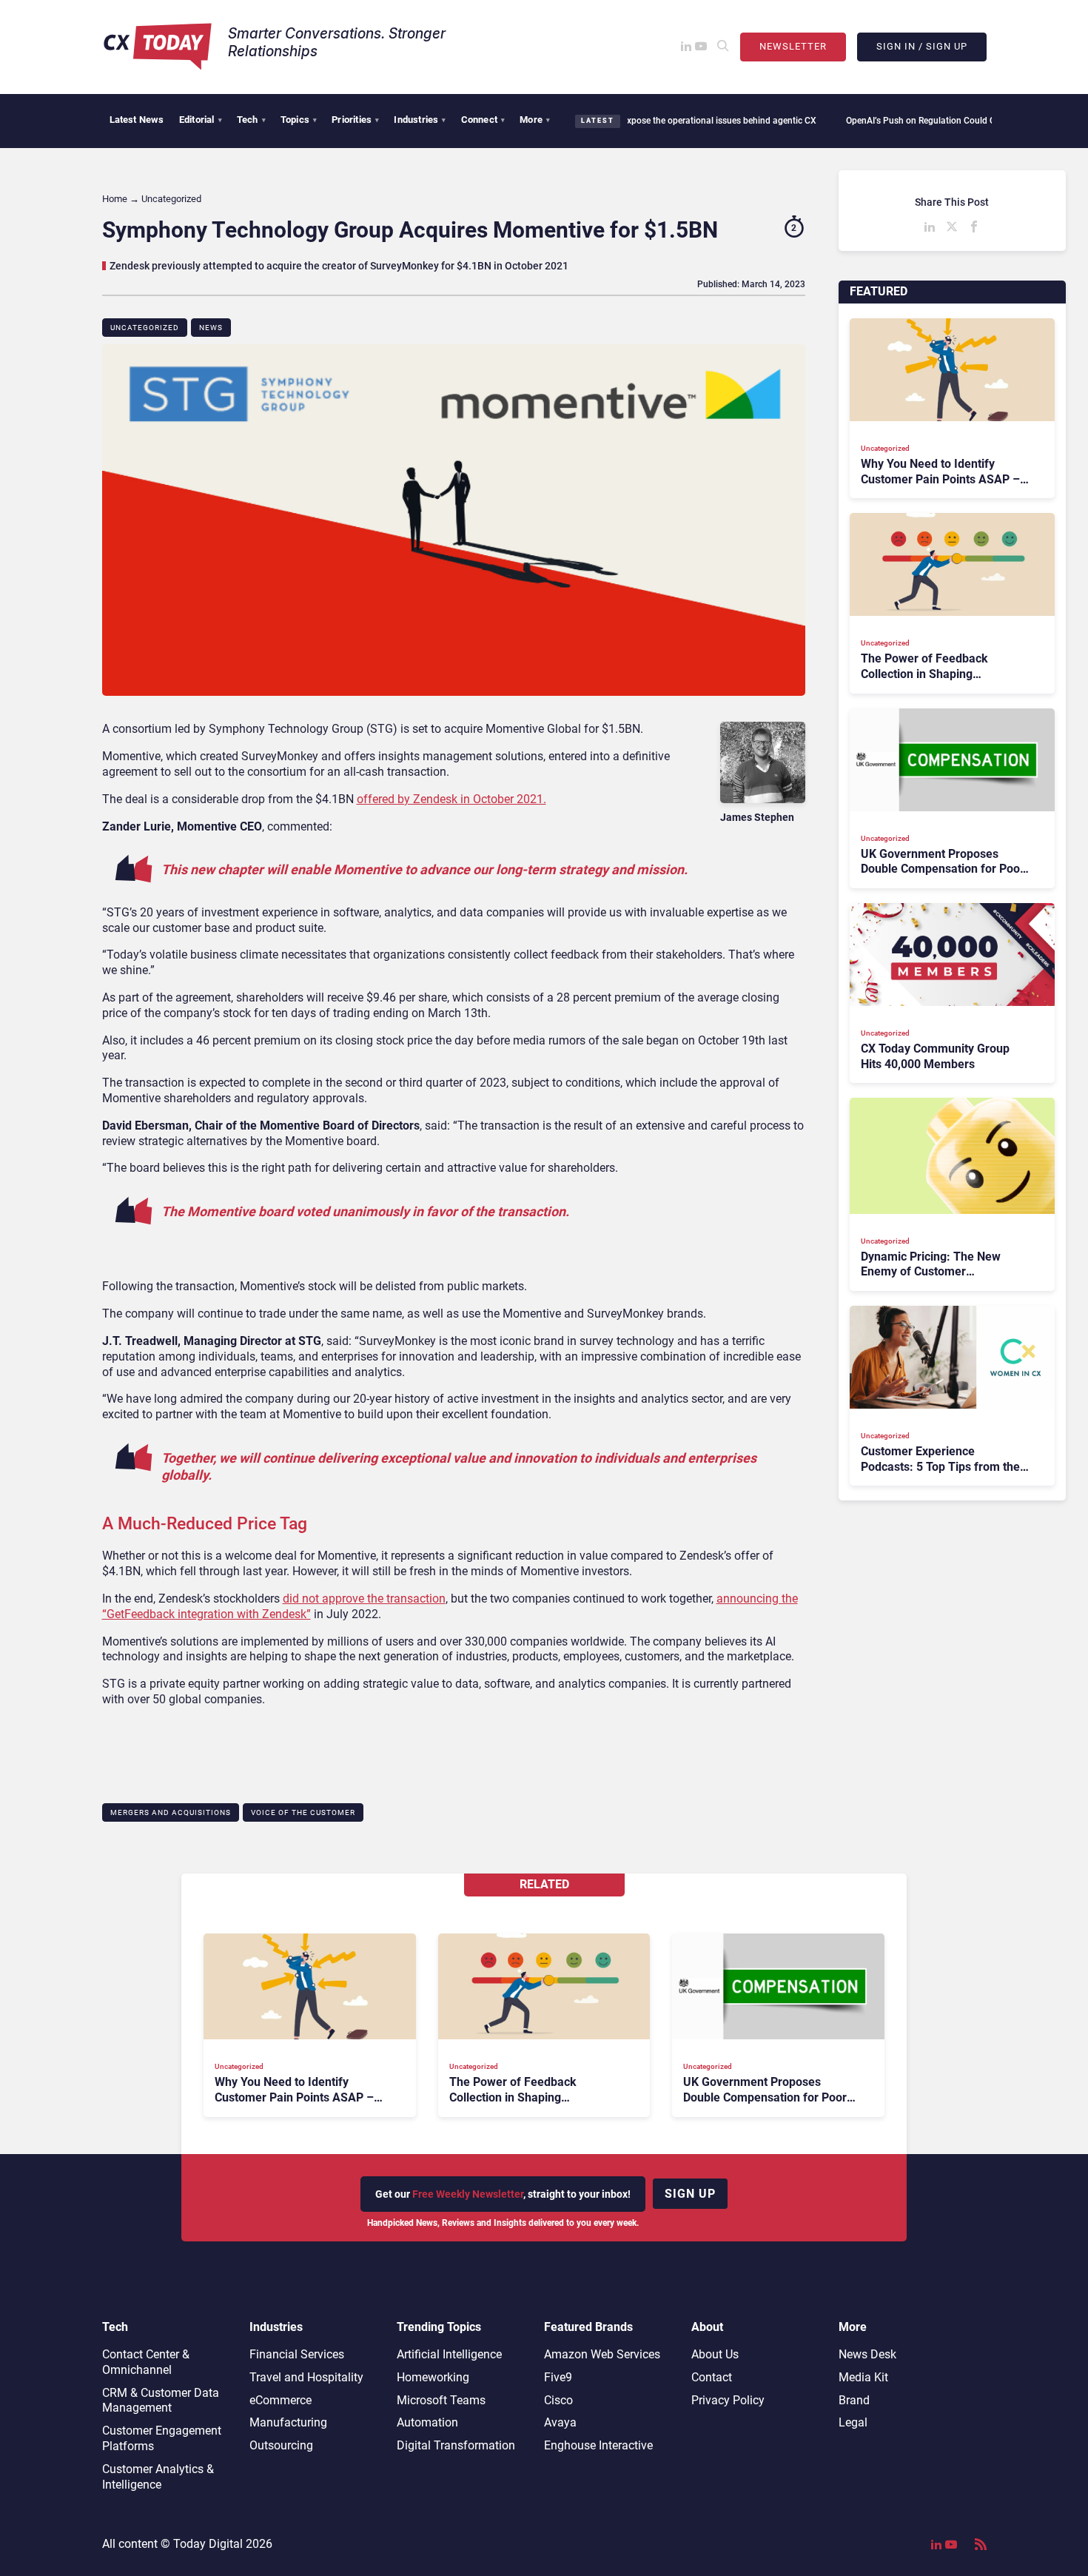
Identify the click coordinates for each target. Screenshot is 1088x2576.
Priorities (355, 120)
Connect (483, 120)
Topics (299, 120)
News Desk (867, 2354)
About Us (715, 2354)
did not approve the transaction (364, 1599)
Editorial (201, 120)
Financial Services (297, 2354)
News (211, 328)
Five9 (558, 2377)
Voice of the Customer (303, 1812)
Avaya (560, 2422)
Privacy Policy (728, 2400)
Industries (420, 120)
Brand (854, 2400)
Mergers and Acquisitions (171, 1812)
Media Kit (863, 2377)
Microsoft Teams (441, 2400)
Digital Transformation (456, 2445)
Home (115, 199)
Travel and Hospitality (306, 2377)
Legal (853, 2422)
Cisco (558, 2400)
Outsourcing (281, 2445)
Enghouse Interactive (598, 2445)
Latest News (137, 120)
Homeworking (433, 2377)
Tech (251, 120)
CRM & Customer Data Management (161, 2401)
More (535, 120)
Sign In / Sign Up (922, 46)
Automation (427, 2422)
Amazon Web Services (602, 2354)
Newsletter (793, 46)
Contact (712, 2377)
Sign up (690, 2194)
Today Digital (208, 2544)
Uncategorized (145, 328)
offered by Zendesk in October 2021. (451, 799)
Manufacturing (288, 2422)
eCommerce (281, 2400)
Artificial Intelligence (449, 2354)
